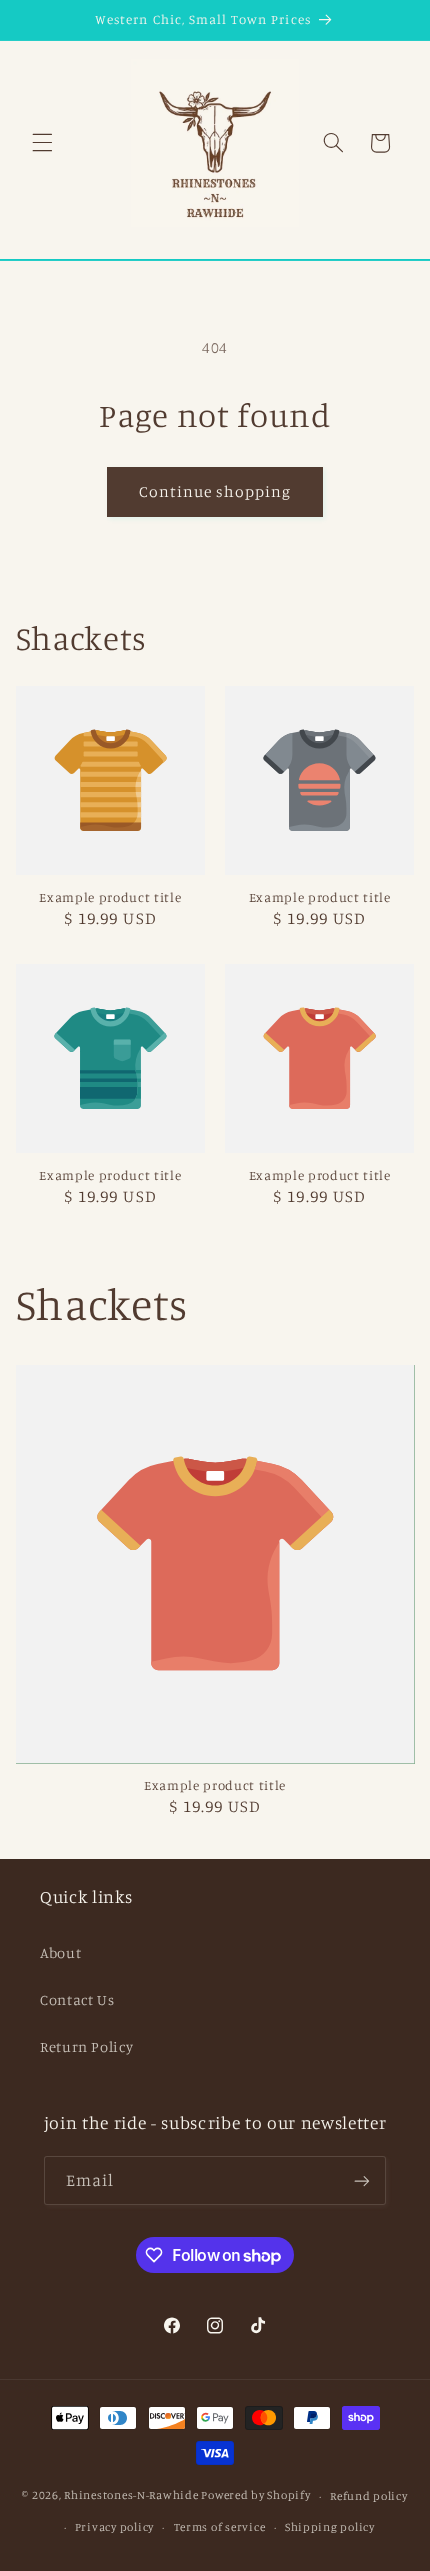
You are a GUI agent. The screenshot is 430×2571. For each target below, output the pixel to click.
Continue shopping (215, 491)
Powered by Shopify (255, 2496)
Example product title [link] (110, 897)
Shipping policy (330, 2527)
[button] (42, 143)
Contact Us (77, 1999)
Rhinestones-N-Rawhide (131, 2496)
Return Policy (86, 2046)
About (60, 1952)
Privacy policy (114, 2527)
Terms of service (220, 2527)
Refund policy (369, 2496)
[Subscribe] (362, 2180)
